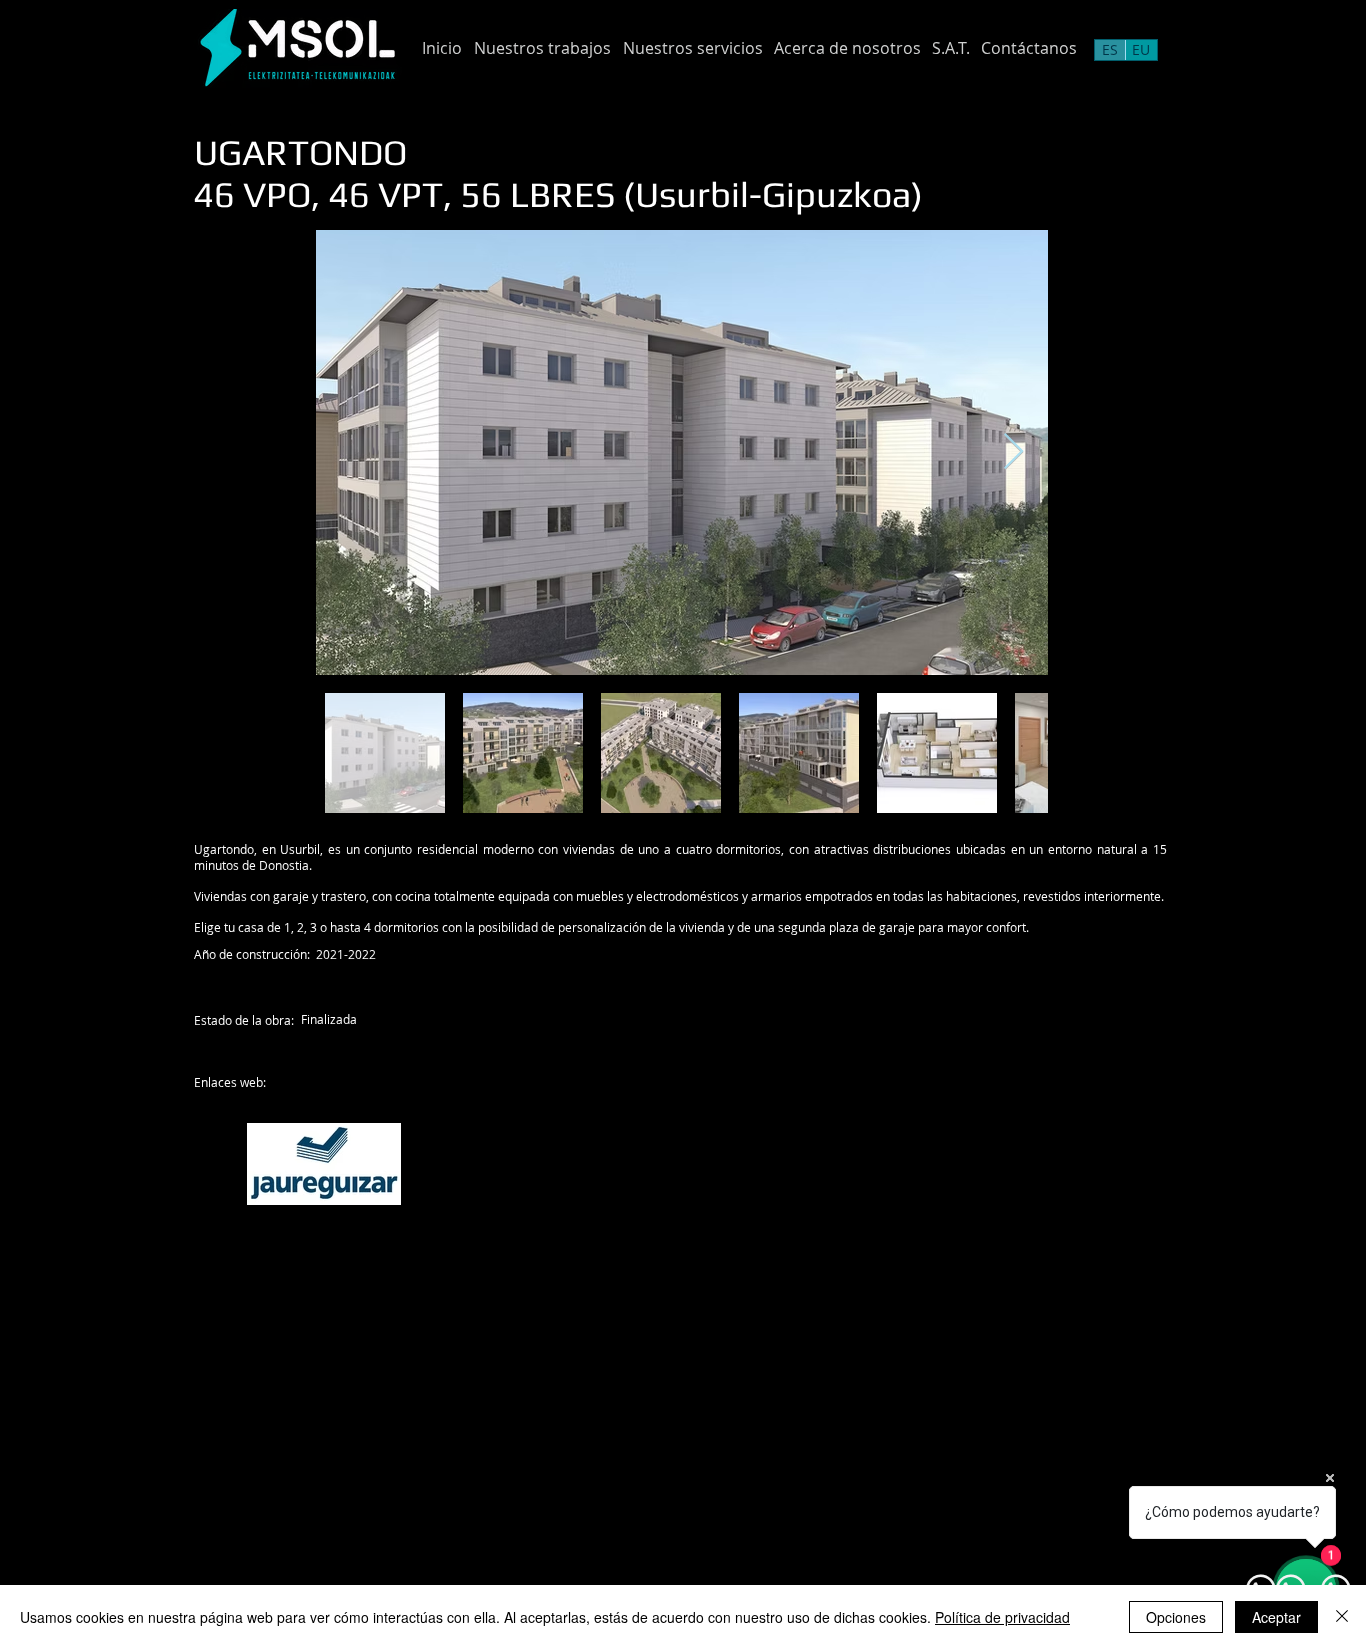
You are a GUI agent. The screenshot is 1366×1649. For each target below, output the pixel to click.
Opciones (1176, 1617)
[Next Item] (1013, 452)
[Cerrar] (1342, 1617)
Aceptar (1276, 1617)
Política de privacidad (1002, 1617)
